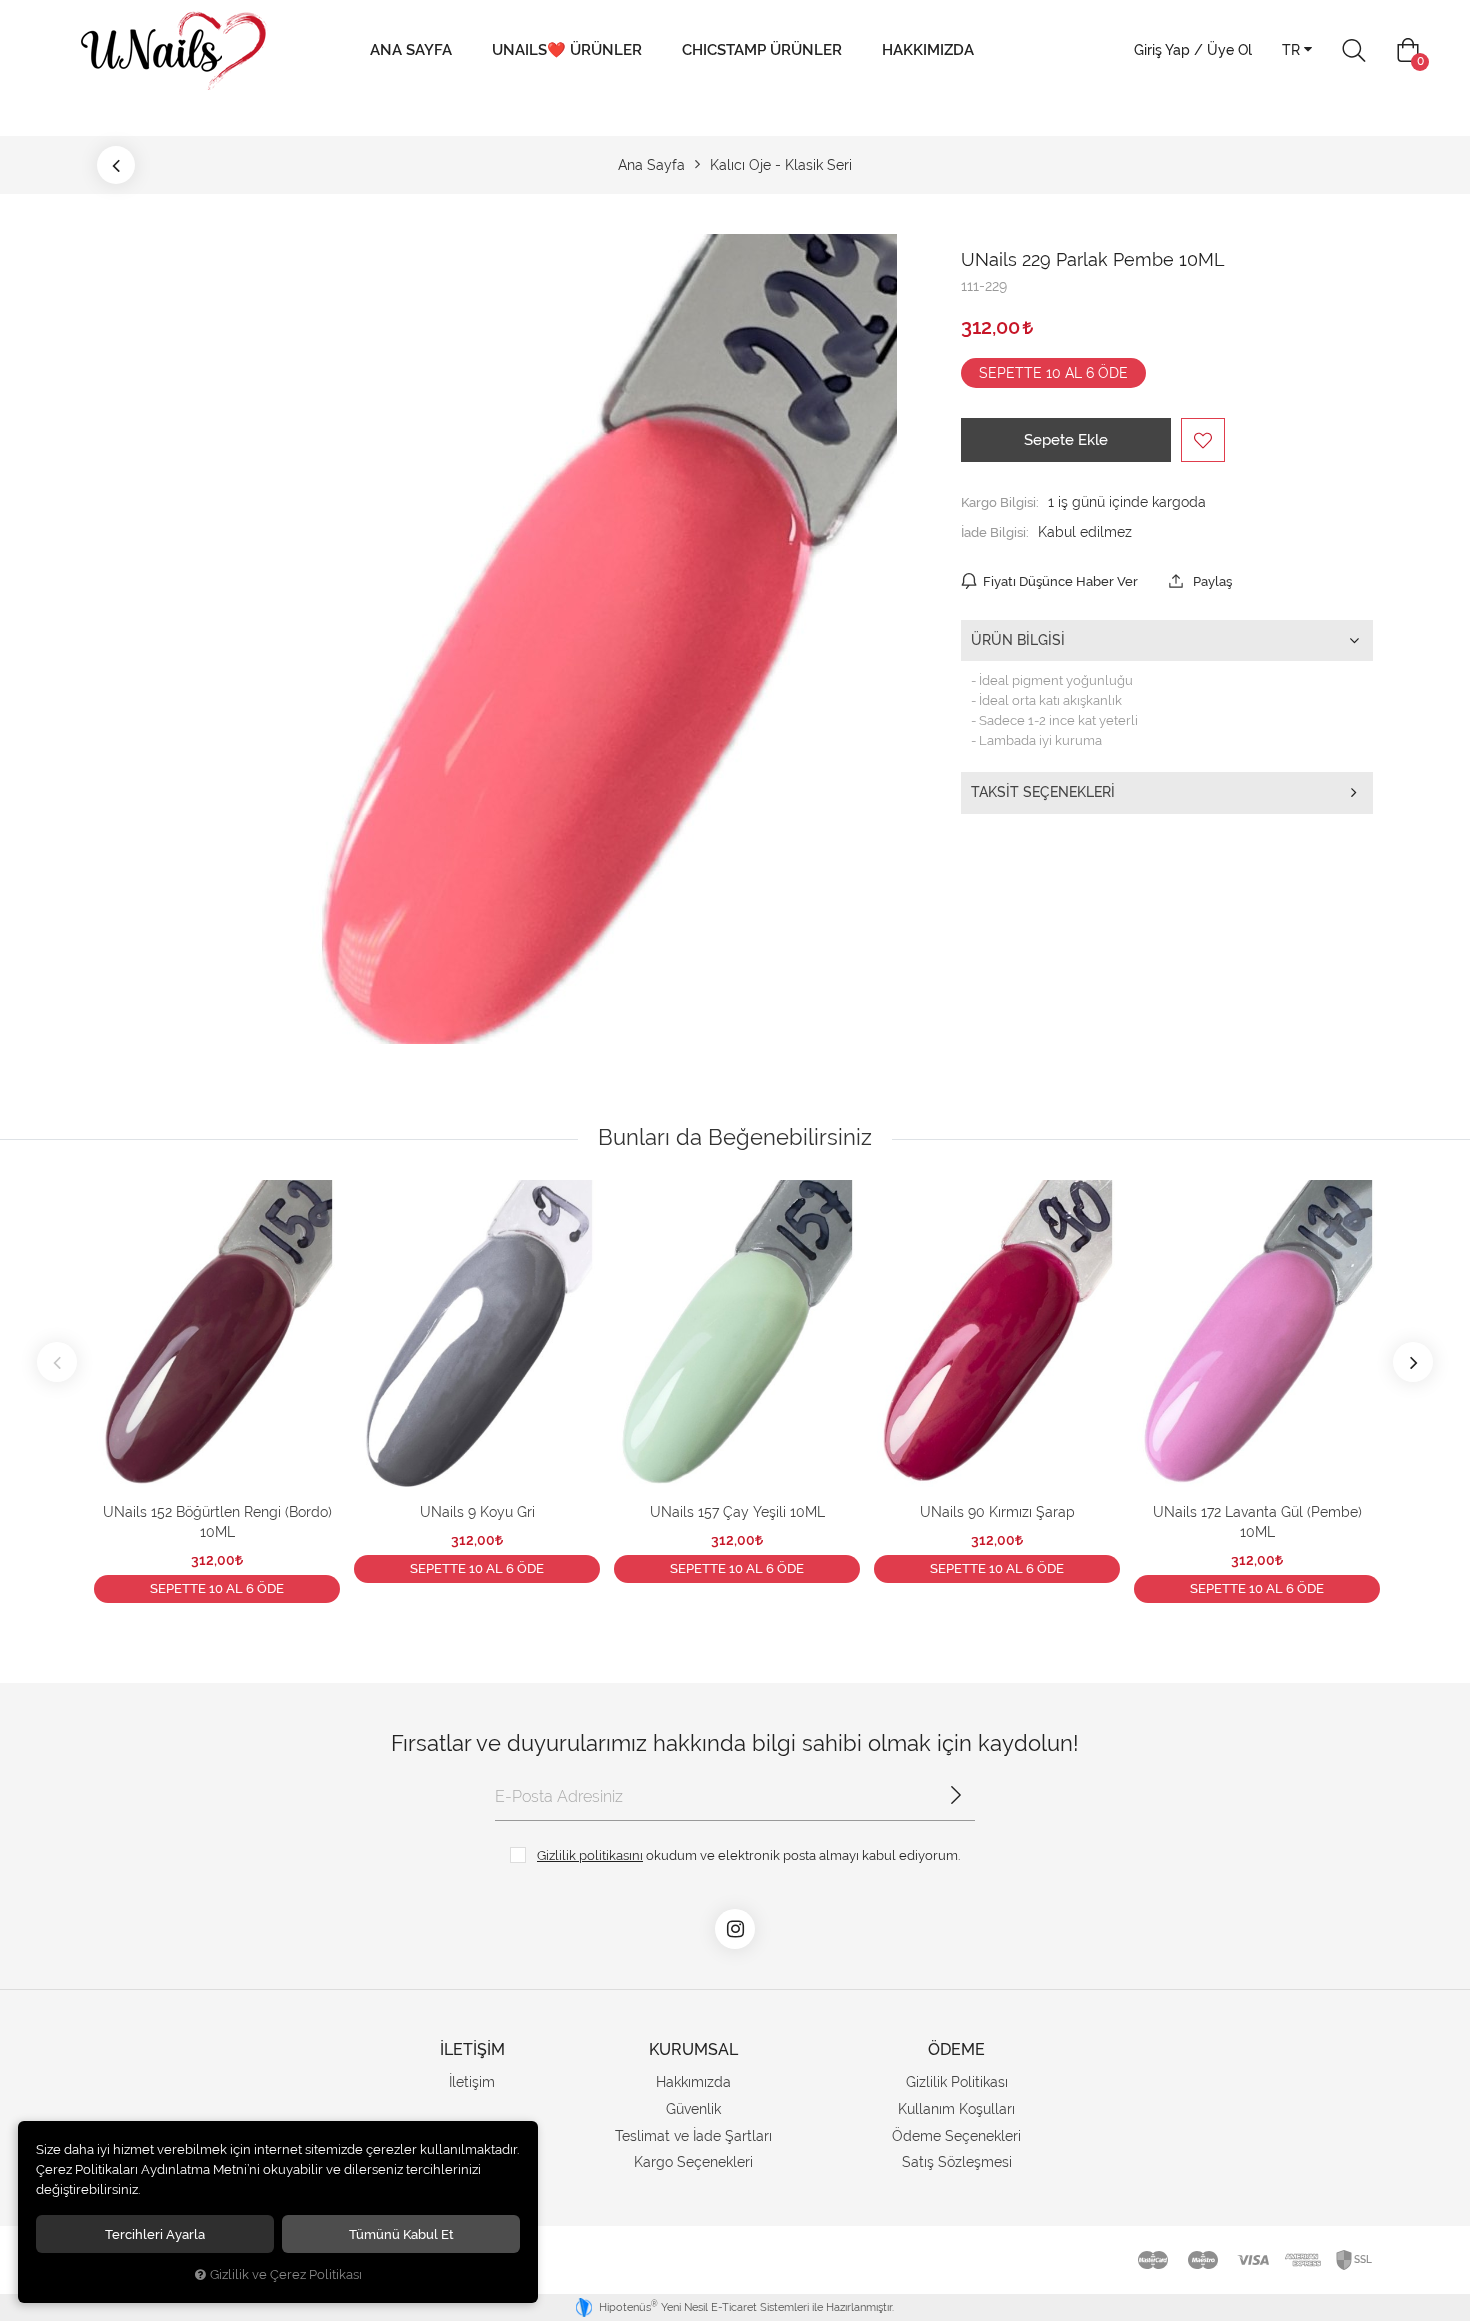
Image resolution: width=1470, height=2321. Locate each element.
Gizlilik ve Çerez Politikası (286, 2274)
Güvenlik (693, 2109)
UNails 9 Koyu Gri (477, 1512)
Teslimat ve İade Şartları (693, 2136)
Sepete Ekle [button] (1066, 440)
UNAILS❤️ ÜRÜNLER (567, 50)
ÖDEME (956, 2049)
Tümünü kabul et (401, 2234)
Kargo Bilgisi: (1000, 502)
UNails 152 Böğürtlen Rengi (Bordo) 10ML (217, 1522)
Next (1413, 1362)
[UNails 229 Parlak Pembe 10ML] (579, 639)
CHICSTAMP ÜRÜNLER (762, 50)
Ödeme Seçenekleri (956, 2136)
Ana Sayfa (411, 50)
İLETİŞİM (472, 2049)
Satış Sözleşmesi (957, 2162)
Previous (57, 1362)
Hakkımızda (928, 50)
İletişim (472, 2082)
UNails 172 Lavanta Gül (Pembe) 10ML (1257, 1522)
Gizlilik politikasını (590, 1855)
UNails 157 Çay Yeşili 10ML (737, 1512)
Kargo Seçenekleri (693, 2162)
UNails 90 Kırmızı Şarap (997, 1512)
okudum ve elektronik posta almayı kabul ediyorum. (748, 1855)
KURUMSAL (693, 2049)
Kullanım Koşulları (956, 2109)
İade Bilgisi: (995, 532)
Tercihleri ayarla (155, 2234)
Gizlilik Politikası (957, 2082)
